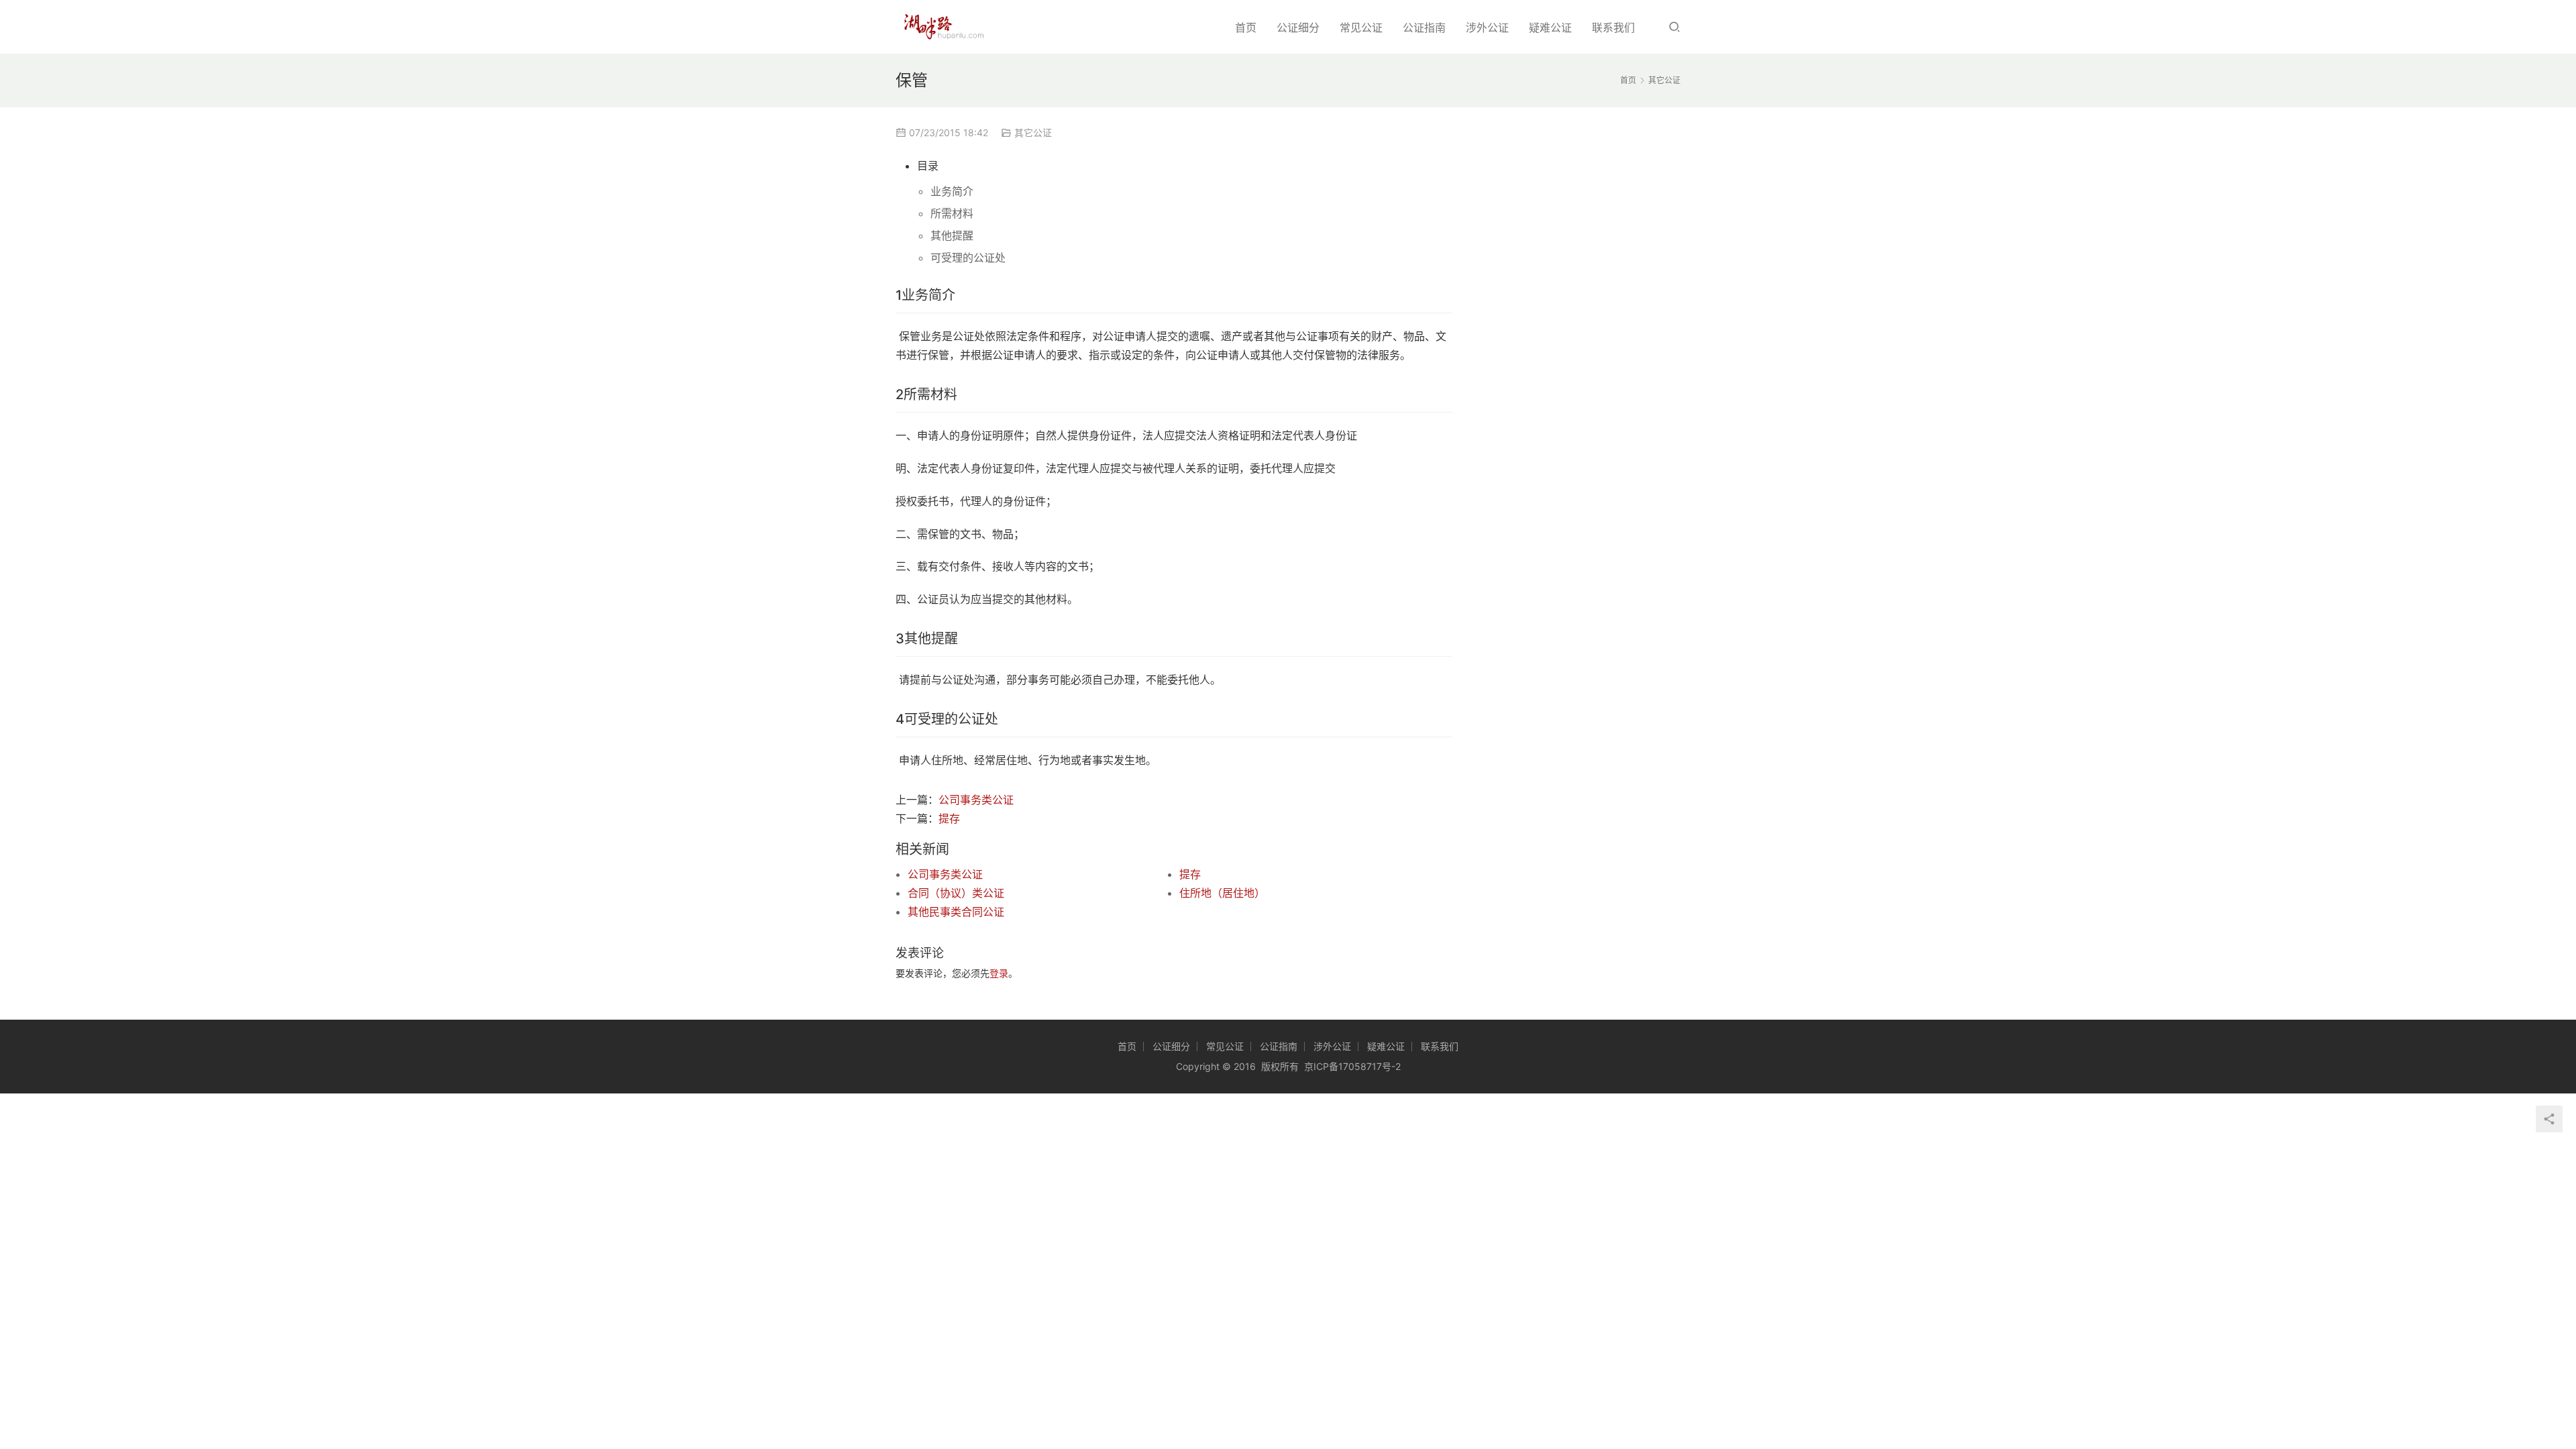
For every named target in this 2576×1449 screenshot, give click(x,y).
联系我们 (1613, 28)
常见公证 (1361, 28)
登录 (999, 973)
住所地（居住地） (1222, 893)
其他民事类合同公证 (956, 912)
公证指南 (1424, 28)
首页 (1246, 28)
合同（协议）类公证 (956, 893)
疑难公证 (1550, 28)
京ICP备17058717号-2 (1352, 1066)
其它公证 (1033, 132)
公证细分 (1298, 28)
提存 (949, 818)
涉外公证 (1487, 28)
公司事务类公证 (976, 800)
